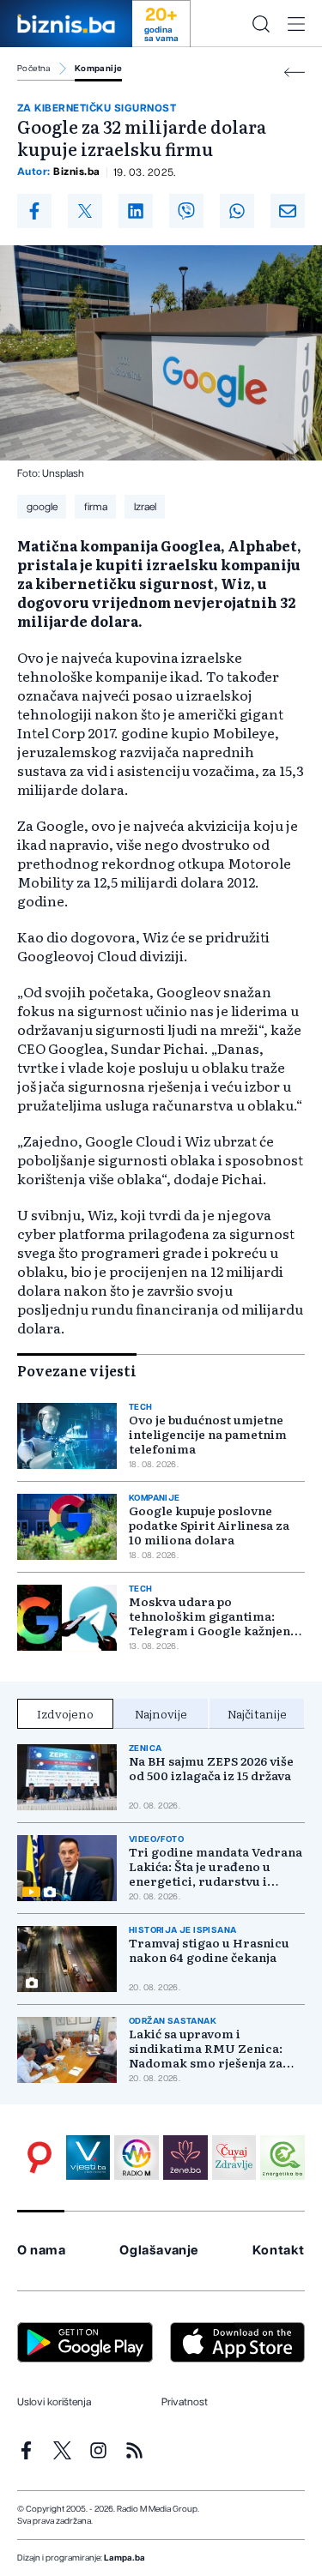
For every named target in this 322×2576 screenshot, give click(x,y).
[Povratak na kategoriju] (295, 72)
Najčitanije (257, 1713)
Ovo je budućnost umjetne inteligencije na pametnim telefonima (208, 1434)
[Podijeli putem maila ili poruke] (288, 211)
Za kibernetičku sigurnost (97, 108)
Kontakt (279, 2251)
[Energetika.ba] (283, 2158)
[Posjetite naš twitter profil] (62, 2450)
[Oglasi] (39, 2158)
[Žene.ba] (185, 2158)
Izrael (145, 507)
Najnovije (161, 1713)
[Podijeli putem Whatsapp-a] (237, 211)
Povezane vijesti (77, 1370)
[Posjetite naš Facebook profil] (26, 2450)
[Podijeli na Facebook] (34, 211)
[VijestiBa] (88, 2158)
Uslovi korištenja (54, 2402)
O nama (42, 2251)
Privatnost (185, 2402)
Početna (34, 69)
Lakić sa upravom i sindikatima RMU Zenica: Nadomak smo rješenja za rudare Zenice (206, 2048)
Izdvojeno (65, 1713)
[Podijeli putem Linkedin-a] (136, 211)
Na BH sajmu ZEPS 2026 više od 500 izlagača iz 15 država (211, 1768)
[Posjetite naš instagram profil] (98, 2450)
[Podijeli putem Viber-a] (186, 211)
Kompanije (99, 69)
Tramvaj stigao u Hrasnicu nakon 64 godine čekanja (209, 1950)
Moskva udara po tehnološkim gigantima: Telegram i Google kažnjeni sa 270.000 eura (212, 1616)
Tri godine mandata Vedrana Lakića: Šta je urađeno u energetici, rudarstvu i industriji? (216, 1866)
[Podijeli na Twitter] (85, 211)
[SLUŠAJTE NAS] (137, 2158)
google (42, 507)
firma (96, 507)
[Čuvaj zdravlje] (234, 2158)
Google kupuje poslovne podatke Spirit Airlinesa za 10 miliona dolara (209, 1525)
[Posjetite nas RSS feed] (134, 2450)
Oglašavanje (159, 2251)
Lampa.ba (125, 2558)
